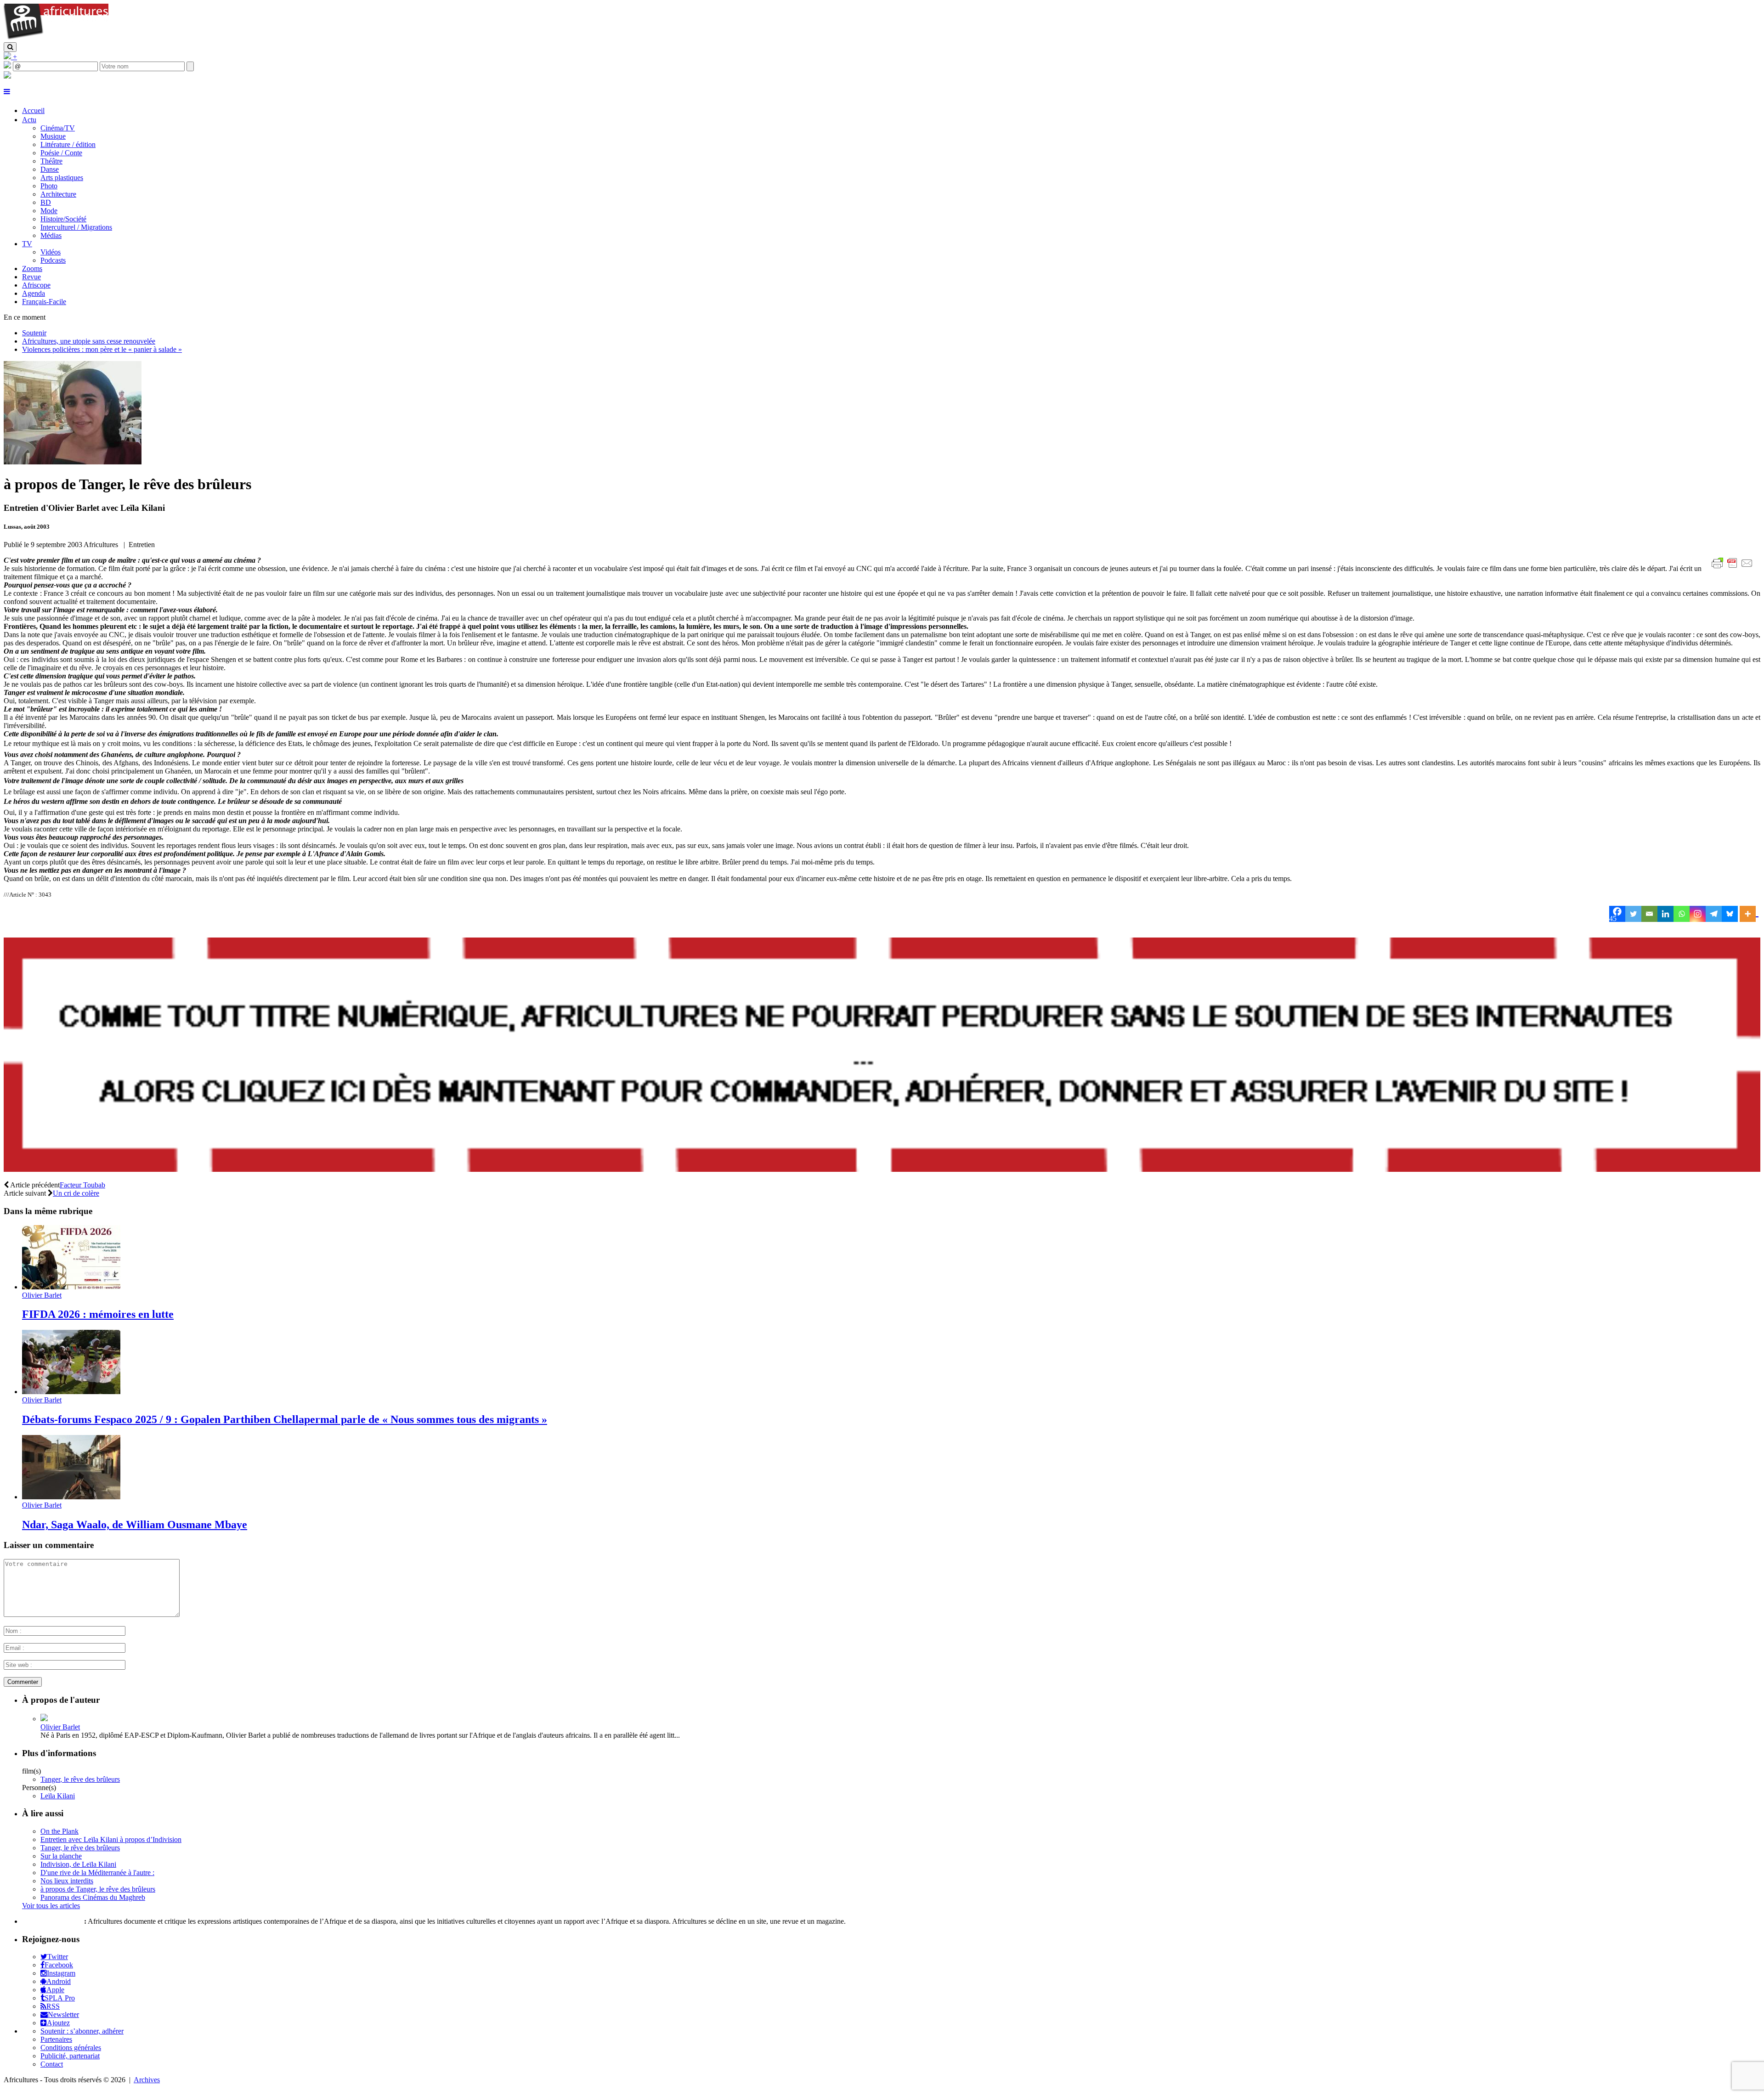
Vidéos (51, 252)
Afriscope (36, 285)
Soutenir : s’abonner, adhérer (82, 2031)
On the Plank (59, 1831)
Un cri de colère (76, 1193)
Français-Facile (44, 302)
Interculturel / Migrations (76, 227)
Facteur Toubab (82, 1185)
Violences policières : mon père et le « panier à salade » (102, 349)
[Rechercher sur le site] (10, 47)
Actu (29, 120)
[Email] (1649, 914)
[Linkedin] (1665, 914)
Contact (52, 2064)
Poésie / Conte (61, 153)
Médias (51, 235)
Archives (147, 2080)
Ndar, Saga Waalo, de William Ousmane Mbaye (135, 1525)
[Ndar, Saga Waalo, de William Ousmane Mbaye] (71, 1497)
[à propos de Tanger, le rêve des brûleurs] (73, 462)
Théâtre (51, 161)
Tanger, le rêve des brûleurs (80, 1779)
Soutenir (34, 333)
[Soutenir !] (882, 1056)
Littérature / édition (68, 144)
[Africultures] (56, 38)
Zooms (32, 268)
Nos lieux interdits (67, 1881)
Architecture (58, 194)
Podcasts (53, 260)
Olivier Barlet (42, 1295)
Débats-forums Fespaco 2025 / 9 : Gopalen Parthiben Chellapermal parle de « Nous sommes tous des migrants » (285, 1419)
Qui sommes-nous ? (52, 1921)
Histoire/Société (63, 219)
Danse (50, 169)
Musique (53, 136)
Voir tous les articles (51, 1906)
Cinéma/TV (58, 128)
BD (46, 202)
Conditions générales (71, 2048)
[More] (1749, 914)
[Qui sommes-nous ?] (7, 76)
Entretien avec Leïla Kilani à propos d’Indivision (111, 1839)
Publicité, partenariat (70, 2056)
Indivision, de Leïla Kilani (78, 1864)
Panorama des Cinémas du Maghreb (93, 1897)
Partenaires (56, 2039)
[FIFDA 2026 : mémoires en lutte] (71, 1287)
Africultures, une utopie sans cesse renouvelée (89, 341)
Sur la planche (61, 1856)
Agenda (34, 293)
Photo (49, 186)
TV (27, 244)
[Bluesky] (1730, 914)
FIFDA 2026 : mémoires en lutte (98, 1314)
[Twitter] (1633, 914)
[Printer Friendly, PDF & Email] (1734, 568)
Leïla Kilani (58, 1796)
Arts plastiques (62, 178)
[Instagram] (1698, 914)
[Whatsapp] (1682, 914)
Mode (49, 211)
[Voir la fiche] (44, 1719)
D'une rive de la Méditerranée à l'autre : (97, 1873)
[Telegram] (1714, 914)
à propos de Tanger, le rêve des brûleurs (98, 1889)
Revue (31, 277)
